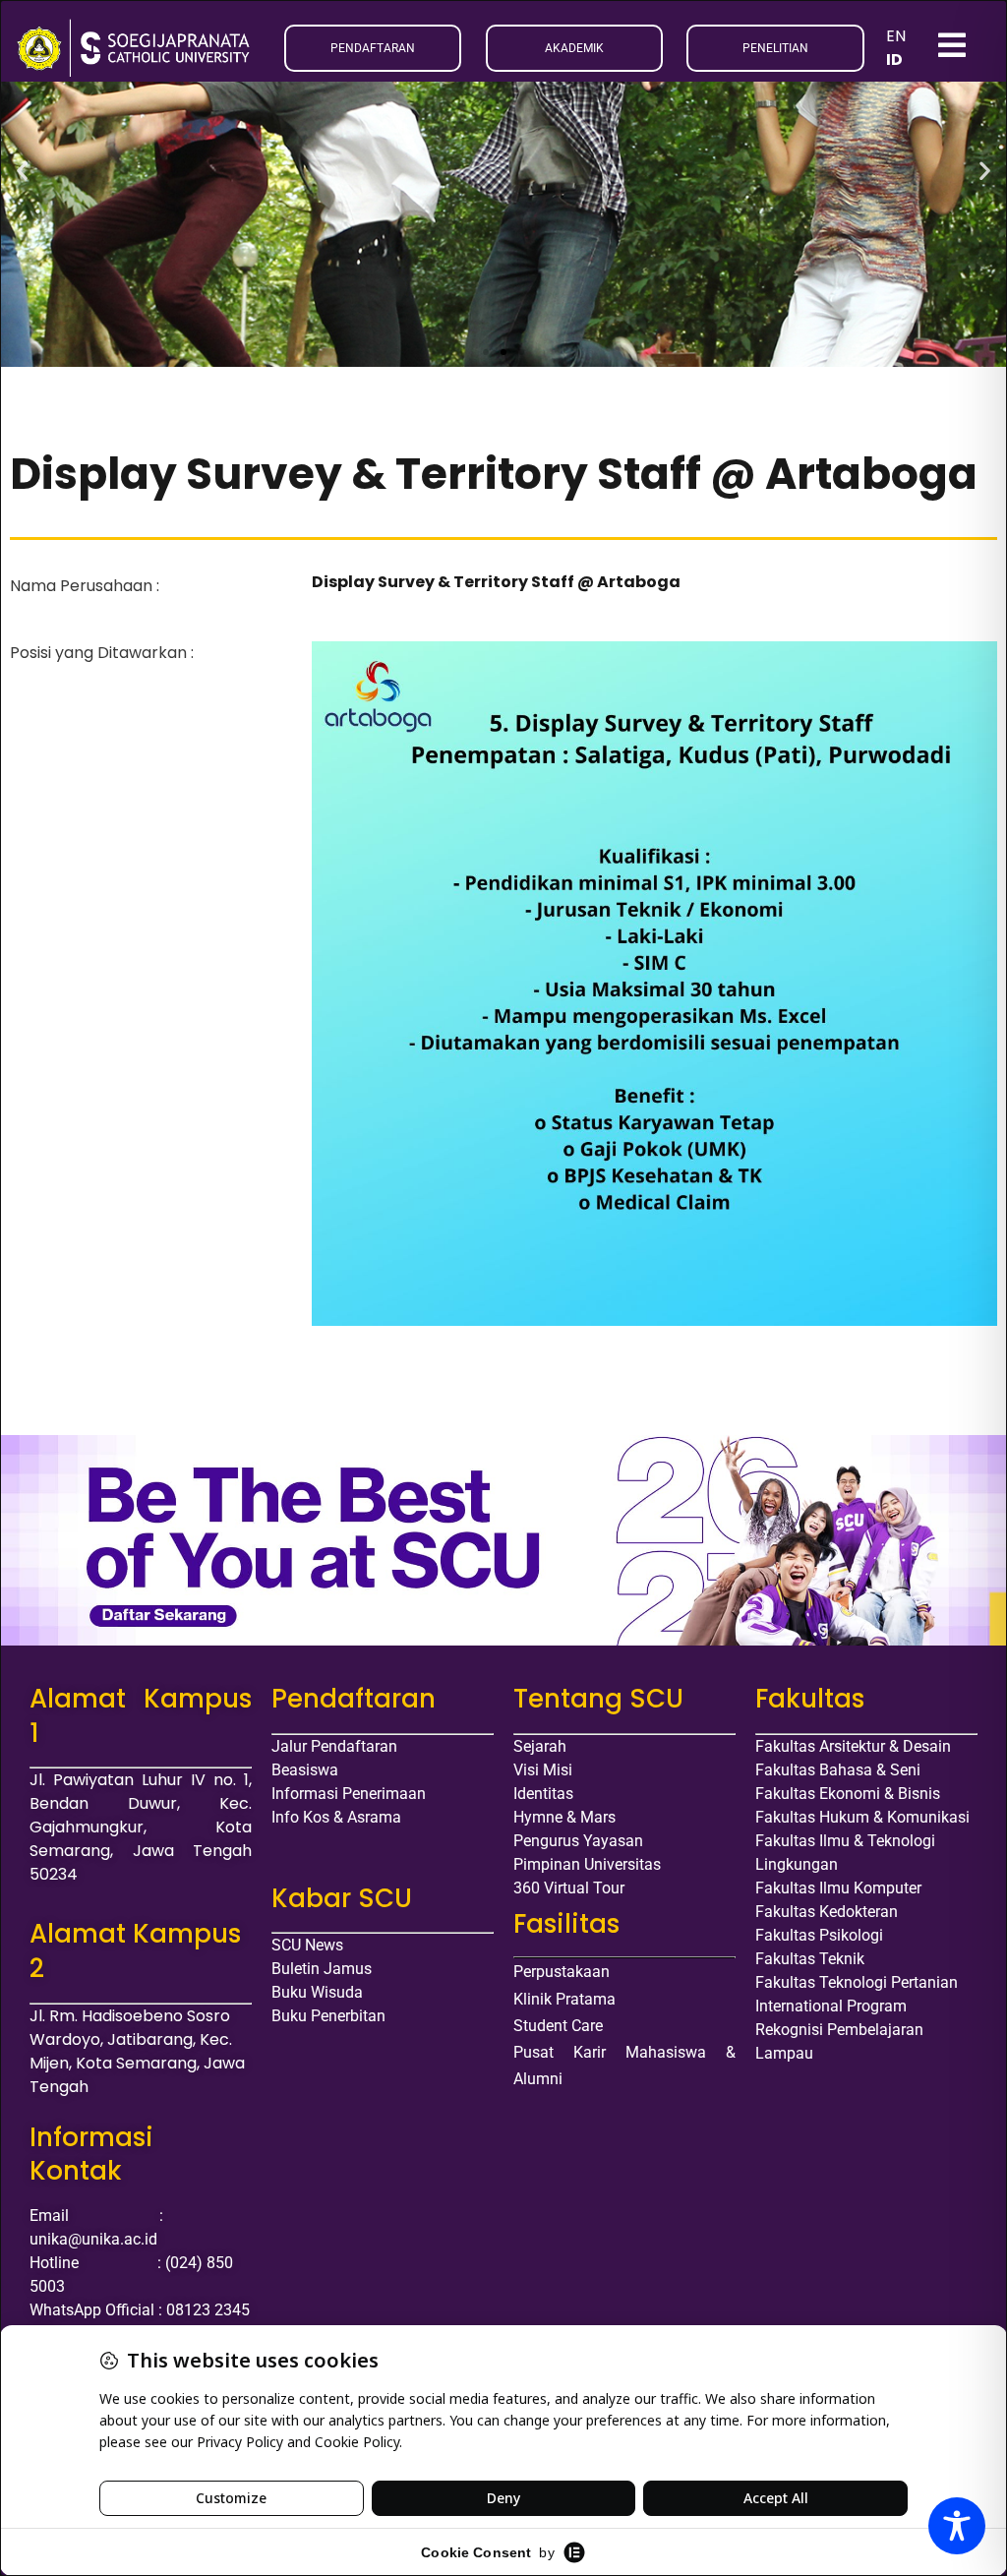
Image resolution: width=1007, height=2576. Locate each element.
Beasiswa (305, 1770)
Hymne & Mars (564, 1817)
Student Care (558, 2026)
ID (894, 60)
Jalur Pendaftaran (334, 1746)
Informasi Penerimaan (349, 1794)
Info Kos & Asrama (336, 1817)
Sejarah (540, 1746)
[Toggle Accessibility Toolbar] (957, 2526)
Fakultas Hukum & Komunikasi (862, 1817)
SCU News (307, 1945)
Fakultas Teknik (810, 1959)
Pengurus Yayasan (578, 1841)
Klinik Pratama (564, 1999)
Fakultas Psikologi (819, 1935)
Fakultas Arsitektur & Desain (853, 1746)
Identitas (543, 1794)
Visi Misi (543, 1770)
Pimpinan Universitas (587, 1864)
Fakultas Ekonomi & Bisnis (848, 1794)
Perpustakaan (562, 1972)
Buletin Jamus (322, 1969)
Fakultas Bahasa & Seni (838, 1770)
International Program (831, 2006)
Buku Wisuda (317, 1992)
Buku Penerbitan (328, 2016)
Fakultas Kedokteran (827, 1912)
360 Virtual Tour (569, 1888)
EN (896, 36)
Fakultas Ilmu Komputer (838, 1888)
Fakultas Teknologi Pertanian (857, 1982)
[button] (22, 171)
